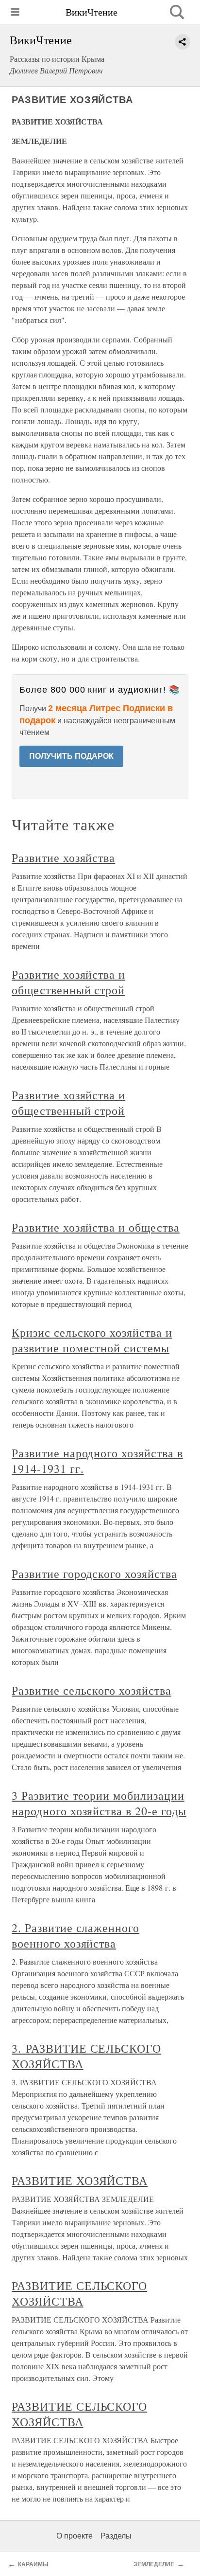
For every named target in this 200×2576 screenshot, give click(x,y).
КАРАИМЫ (33, 2564)
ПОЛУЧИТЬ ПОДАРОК (71, 756)
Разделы (116, 2536)
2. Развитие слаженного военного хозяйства (75, 1935)
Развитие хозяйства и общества (96, 1227)
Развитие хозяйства (63, 858)
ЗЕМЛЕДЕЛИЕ (154, 2564)
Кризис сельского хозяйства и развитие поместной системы (92, 1340)
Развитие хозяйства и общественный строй (68, 982)
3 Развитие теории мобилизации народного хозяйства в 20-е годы (99, 1803)
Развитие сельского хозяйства (92, 1690)
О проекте (75, 2536)
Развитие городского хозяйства (94, 1574)
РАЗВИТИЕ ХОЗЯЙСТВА (80, 2181)
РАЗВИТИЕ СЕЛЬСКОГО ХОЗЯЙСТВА (79, 2293)
